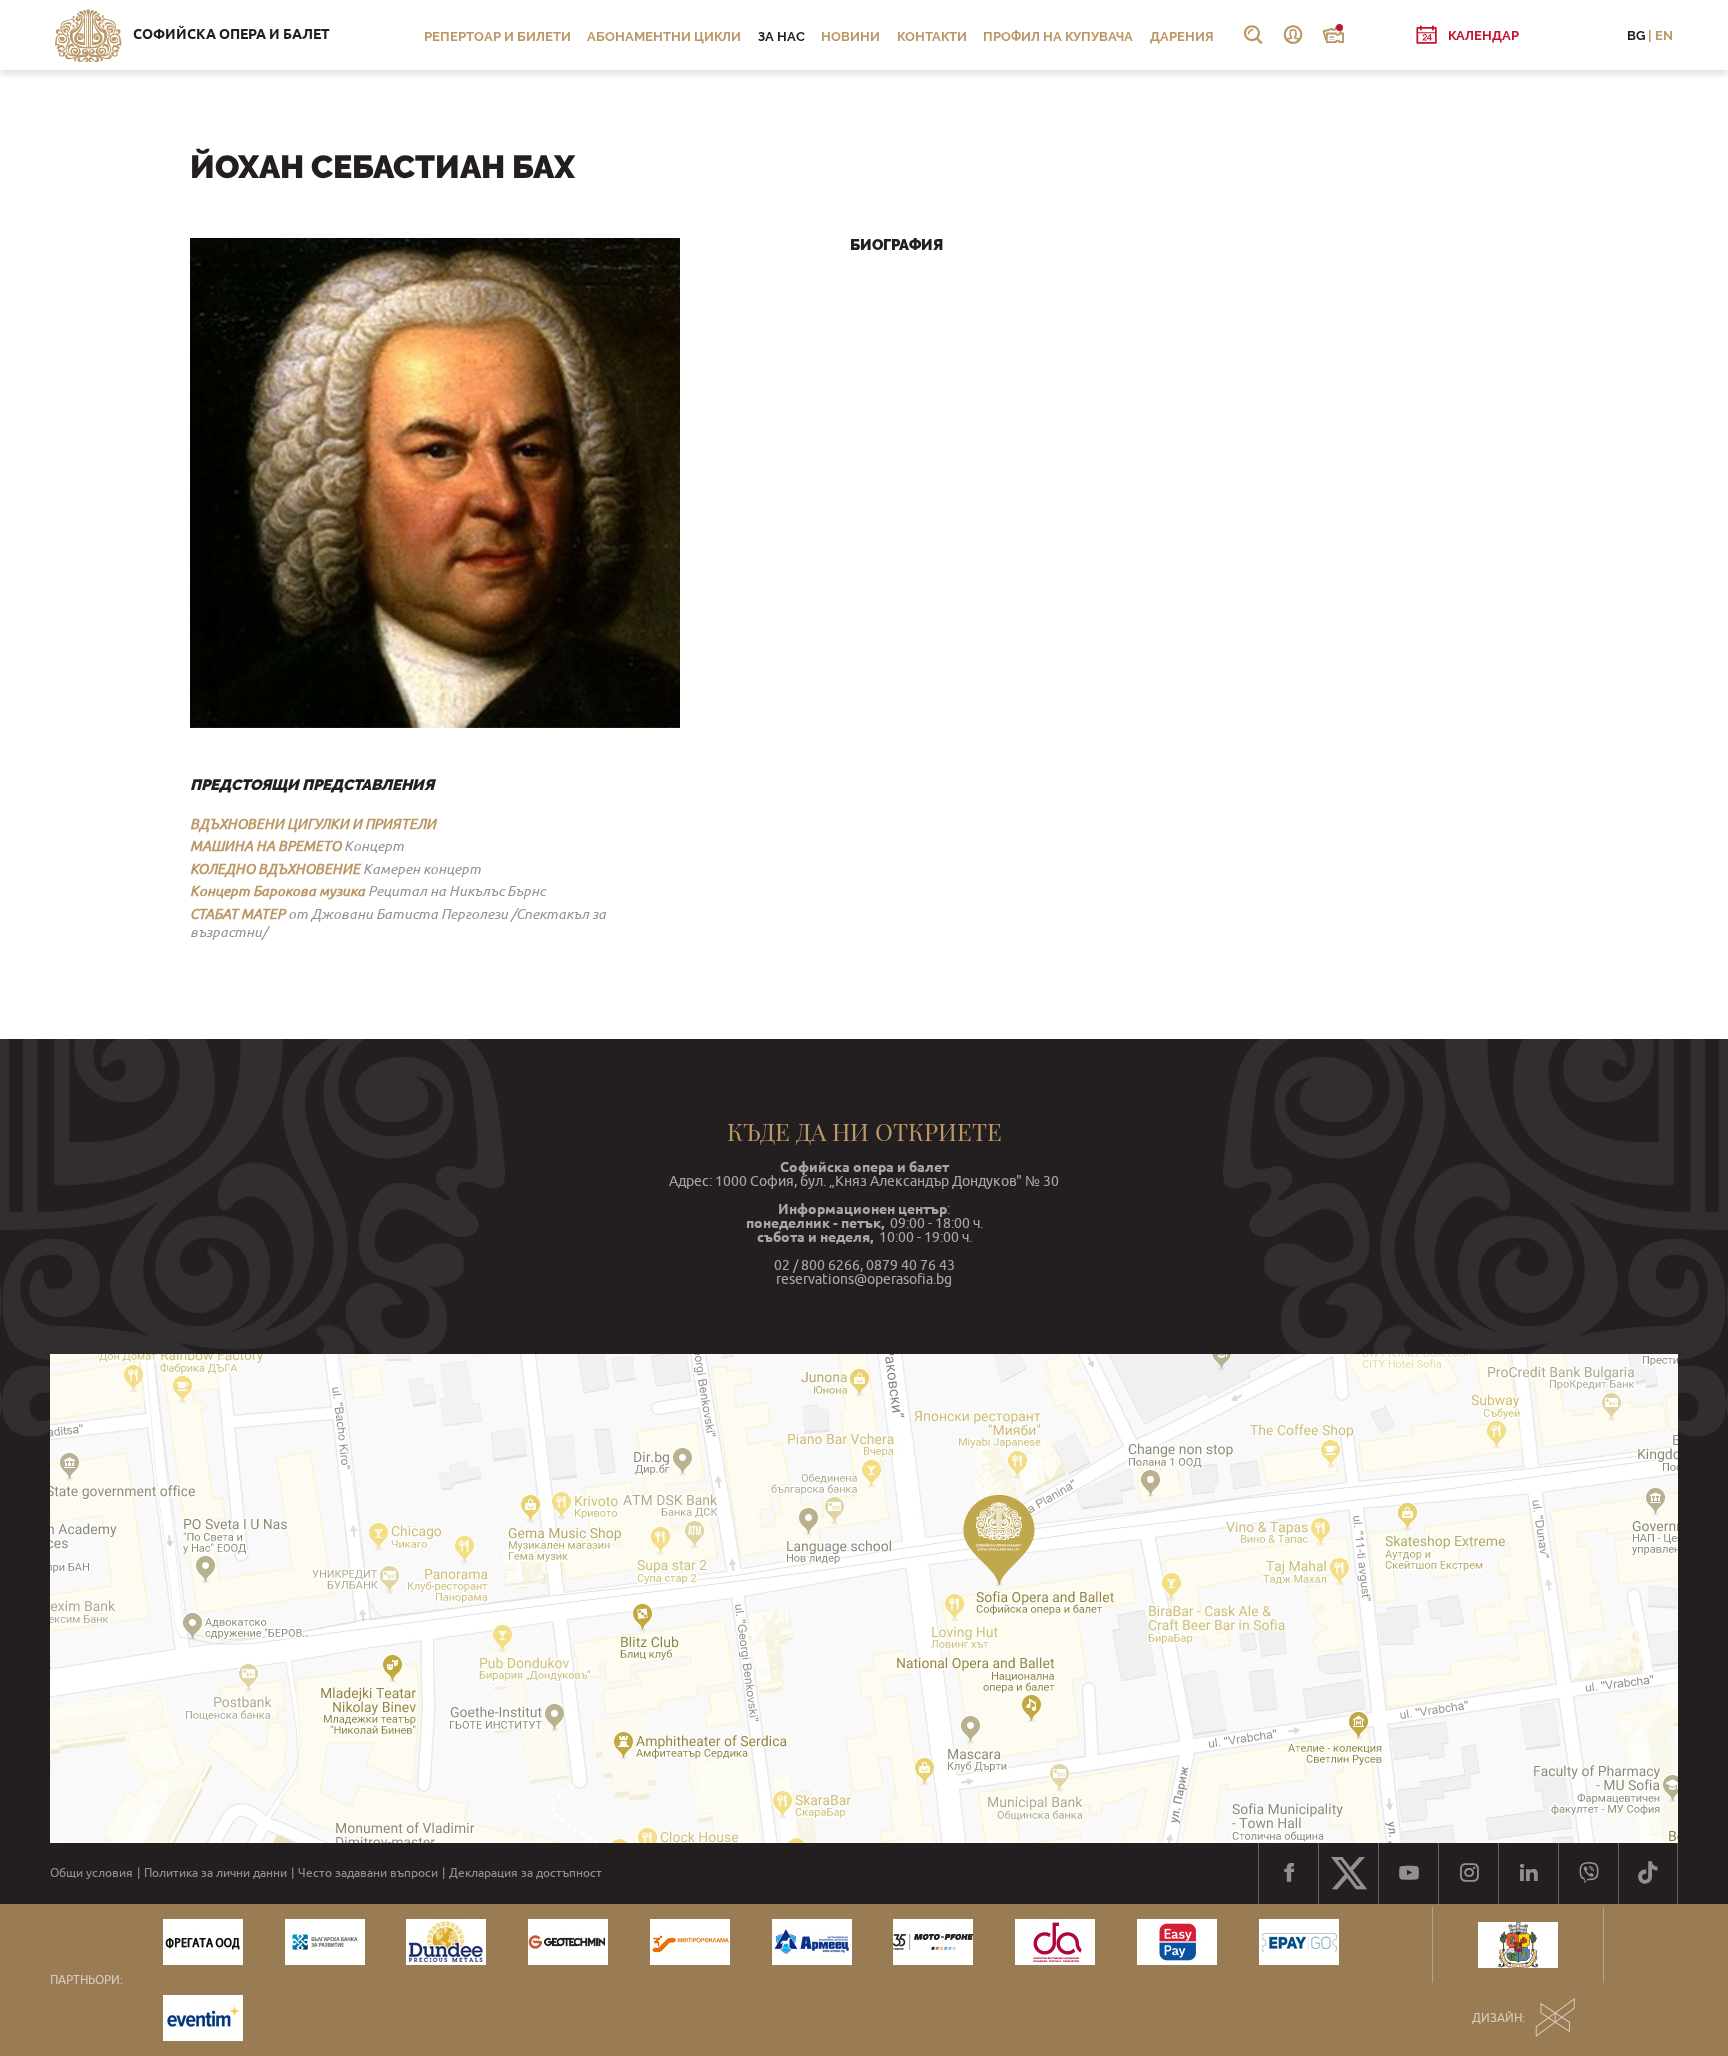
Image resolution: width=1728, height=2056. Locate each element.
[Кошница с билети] (1333, 35)
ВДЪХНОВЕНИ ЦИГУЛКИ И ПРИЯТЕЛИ (313, 824)
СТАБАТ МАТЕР (237, 914)
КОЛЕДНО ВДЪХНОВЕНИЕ (275, 869)
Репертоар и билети (497, 36)
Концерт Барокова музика (277, 891)
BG (1636, 35)
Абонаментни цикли (664, 36)
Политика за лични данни (215, 1873)
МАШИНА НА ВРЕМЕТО (265, 846)
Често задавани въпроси (368, 1873)
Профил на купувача (1058, 36)
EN (1664, 35)
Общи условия (91, 1873)
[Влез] (1293, 35)
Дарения (1182, 36)
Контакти (932, 36)
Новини (850, 36)
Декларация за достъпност (525, 1873)
